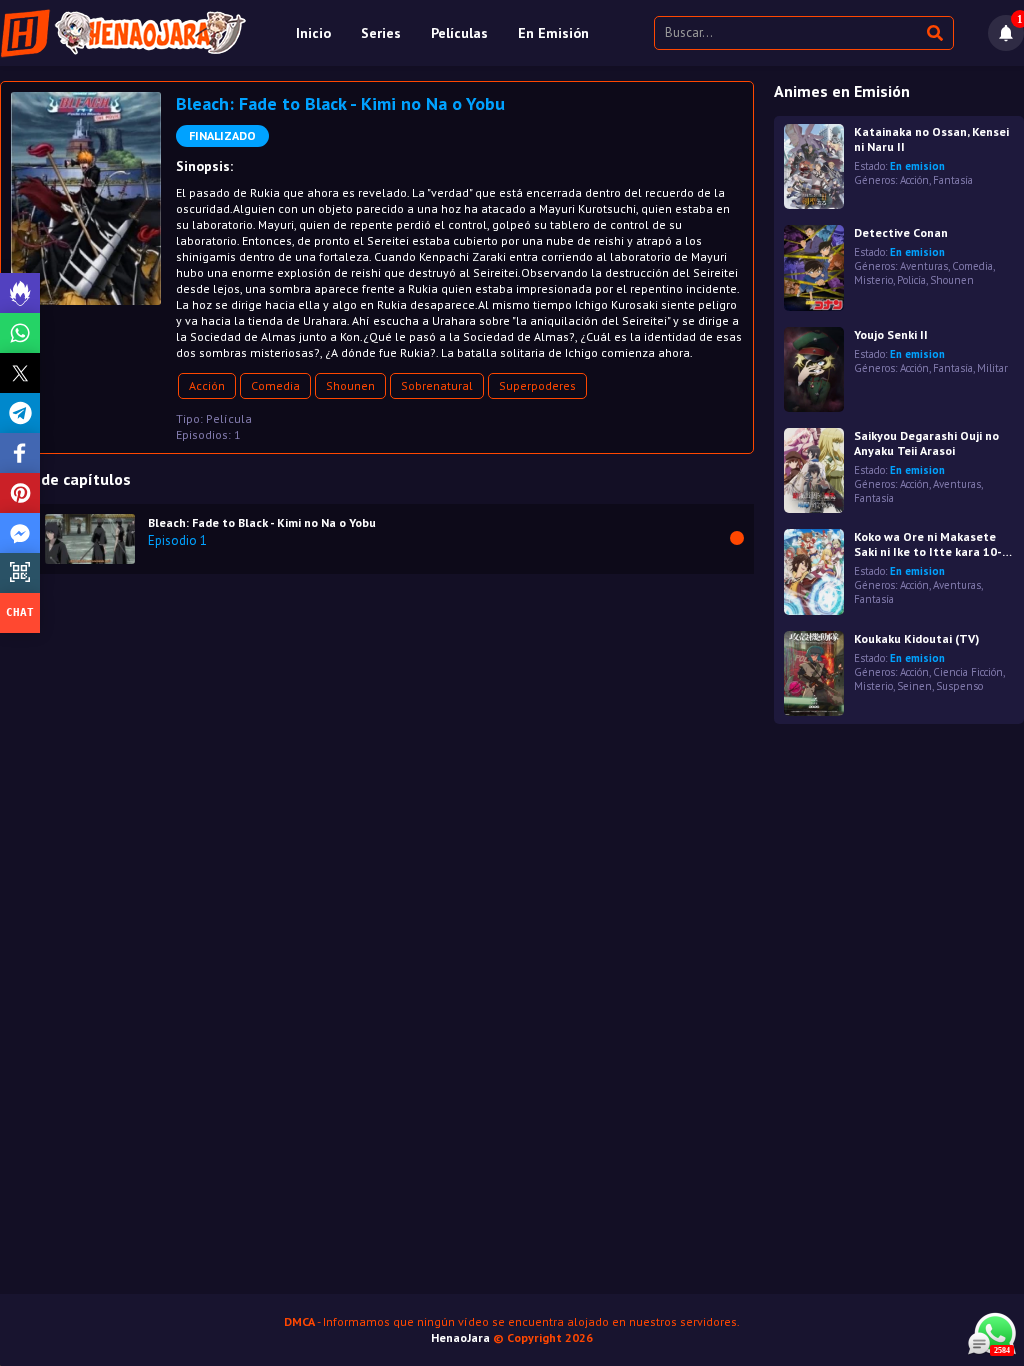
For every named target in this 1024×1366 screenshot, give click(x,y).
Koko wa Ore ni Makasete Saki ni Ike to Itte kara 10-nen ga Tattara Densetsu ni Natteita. (932, 544)
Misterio (873, 280)
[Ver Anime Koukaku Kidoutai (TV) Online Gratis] (814, 673)
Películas (459, 33)
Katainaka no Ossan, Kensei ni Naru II (931, 139)
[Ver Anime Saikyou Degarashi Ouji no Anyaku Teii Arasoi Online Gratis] (814, 470)
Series (381, 33)
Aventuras (924, 266)
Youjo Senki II (891, 334)
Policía (911, 280)
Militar (992, 368)
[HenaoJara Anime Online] (123, 33)
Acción (207, 385)
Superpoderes (537, 385)
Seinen (914, 686)
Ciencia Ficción (968, 672)
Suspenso (959, 686)
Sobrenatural (437, 385)
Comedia (275, 385)
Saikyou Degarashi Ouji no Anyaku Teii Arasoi (926, 443)
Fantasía (953, 180)
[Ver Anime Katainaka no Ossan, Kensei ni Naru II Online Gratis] (814, 166)
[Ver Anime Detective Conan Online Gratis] (814, 267)
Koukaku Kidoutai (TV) (916, 638)
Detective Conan (901, 232)
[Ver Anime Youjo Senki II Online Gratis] (814, 369)
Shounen (350, 385)
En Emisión (553, 33)
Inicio (313, 33)
